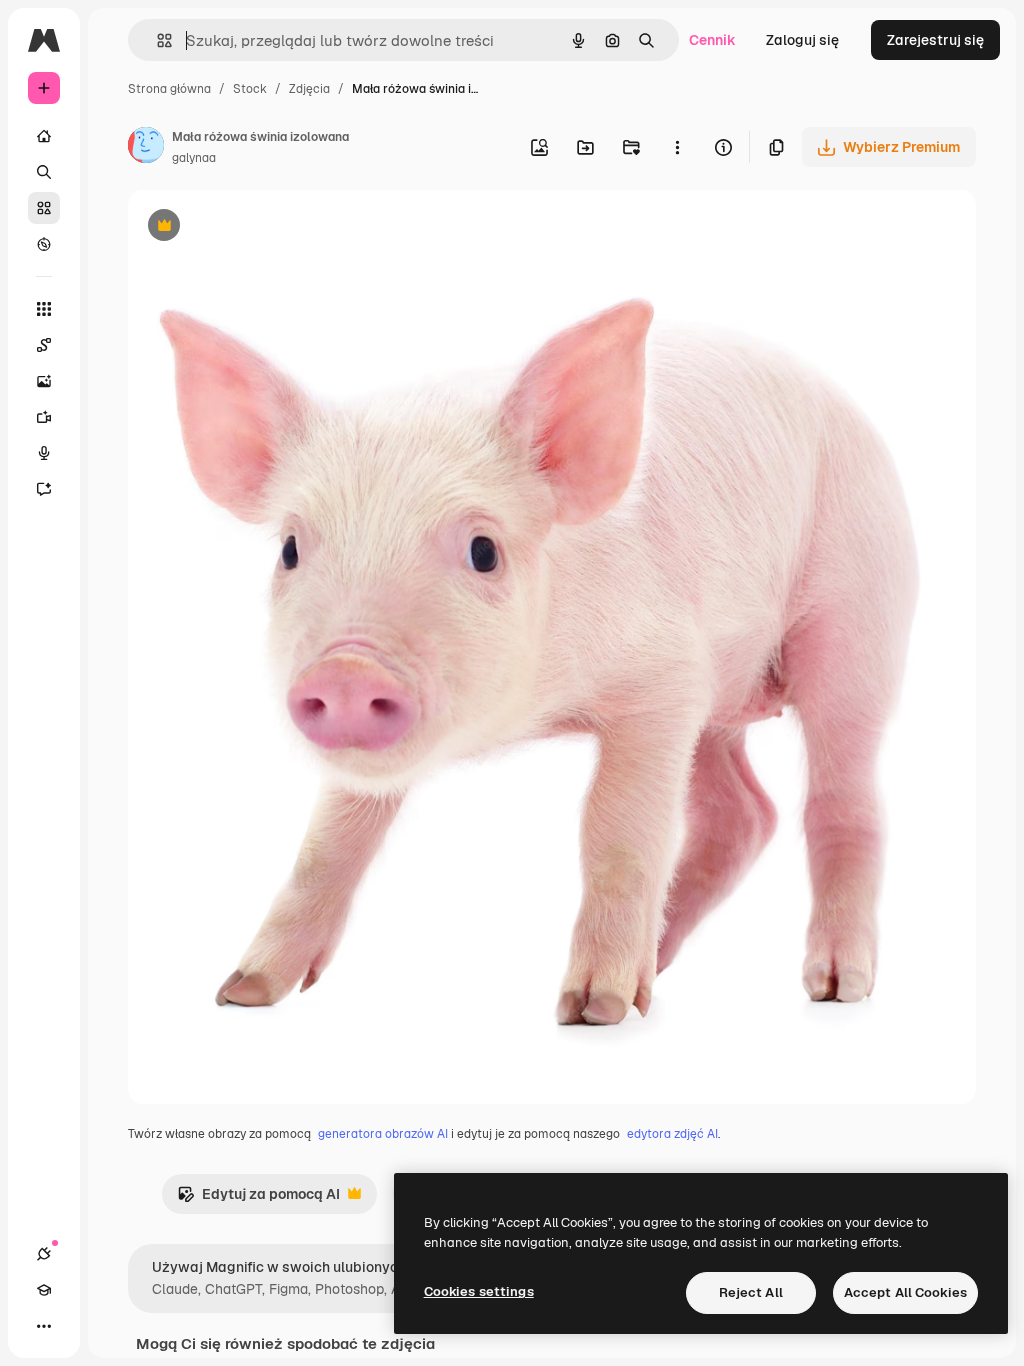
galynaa (194, 158)
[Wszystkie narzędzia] (44, 309)
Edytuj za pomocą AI (258, 1199)
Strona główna (169, 89)
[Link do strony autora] (146, 148)
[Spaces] (44, 345)
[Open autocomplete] (156, 40)
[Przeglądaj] (44, 244)
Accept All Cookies (905, 1292)
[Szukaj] (44, 172)
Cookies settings (479, 1291)
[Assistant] (44, 489)
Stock (250, 89)
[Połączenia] (44, 1254)
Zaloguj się (802, 40)
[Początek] (44, 136)
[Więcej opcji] (677, 147)
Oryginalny (266, 227)
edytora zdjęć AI (672, 1134)
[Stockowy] (44, 208)
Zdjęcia (309, 89)
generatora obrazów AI (383, 1134)
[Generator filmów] (44, 417)
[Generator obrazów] (44, 381)
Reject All (751, 1292)
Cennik (712, 40)
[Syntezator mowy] (44, 453)
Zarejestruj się (935, 40)
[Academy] (44, 1290)
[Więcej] (44, 1326)
